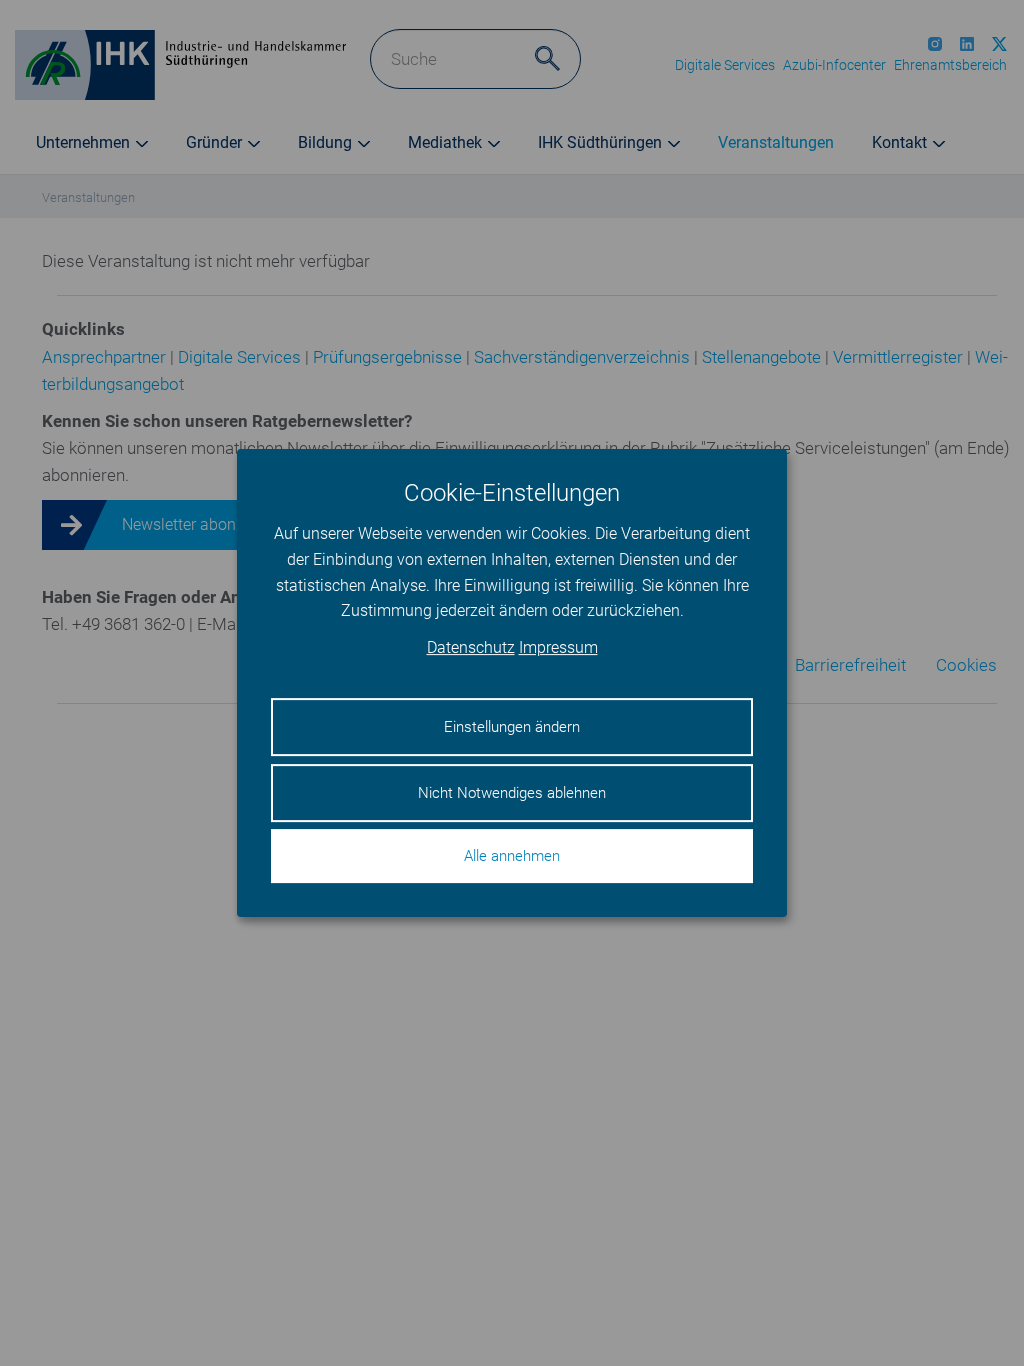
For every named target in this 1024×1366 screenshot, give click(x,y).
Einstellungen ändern (512, 727)
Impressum (558, 647)
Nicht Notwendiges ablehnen (512, 793)
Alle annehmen (512, 856)
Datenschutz (471, 647)
